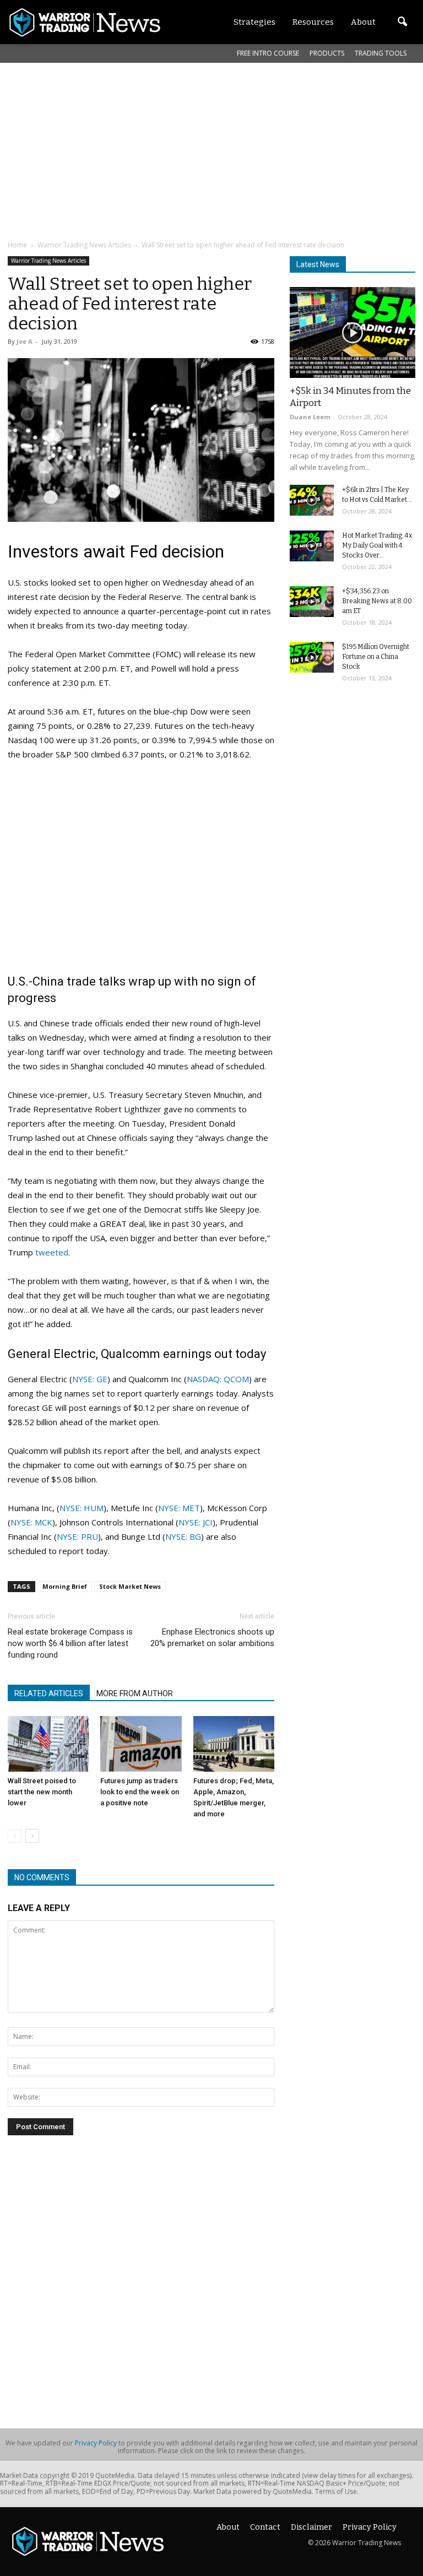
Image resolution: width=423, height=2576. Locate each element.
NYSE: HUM (82, 1508)
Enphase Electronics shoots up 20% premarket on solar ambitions (212, 1638)
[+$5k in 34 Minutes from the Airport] (352, 332)
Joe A (25, 341)
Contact (265, 2527)
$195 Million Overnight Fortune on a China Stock (376, 657)
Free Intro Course (268, 53)
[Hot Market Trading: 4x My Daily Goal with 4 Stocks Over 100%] (312, 546)
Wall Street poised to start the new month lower (42, 1792)
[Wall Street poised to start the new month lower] (48, 1744)
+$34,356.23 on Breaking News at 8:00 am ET (377, 601)
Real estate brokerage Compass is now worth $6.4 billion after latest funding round (70, 1643)
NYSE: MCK (31, 1522)
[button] (402, 22)
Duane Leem (310, 417)
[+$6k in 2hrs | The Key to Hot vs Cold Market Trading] (312, 500)
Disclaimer (311, 2527)
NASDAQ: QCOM (218, 1379)
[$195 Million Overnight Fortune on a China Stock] (312, 657)
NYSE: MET (179, 1508)
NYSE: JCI (196, 1522)
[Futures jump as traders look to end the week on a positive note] (141, 1744)
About (228, 2527)
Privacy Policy (96, 2443)
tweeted (52, 1252)
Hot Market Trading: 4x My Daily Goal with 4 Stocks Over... (377, 545)
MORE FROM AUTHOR (135, 1693)
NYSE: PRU (77, 1536)
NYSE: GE (90, 1379)
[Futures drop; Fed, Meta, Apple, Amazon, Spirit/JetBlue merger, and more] (234, 1744)
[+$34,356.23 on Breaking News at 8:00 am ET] (312, 602)
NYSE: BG (183, 1536)
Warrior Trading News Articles (48, 261)
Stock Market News (130, 1586)
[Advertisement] (215, 151)
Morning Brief (65, 1586)
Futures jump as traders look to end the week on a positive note (140, 1792)
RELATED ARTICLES (49, 1693)
